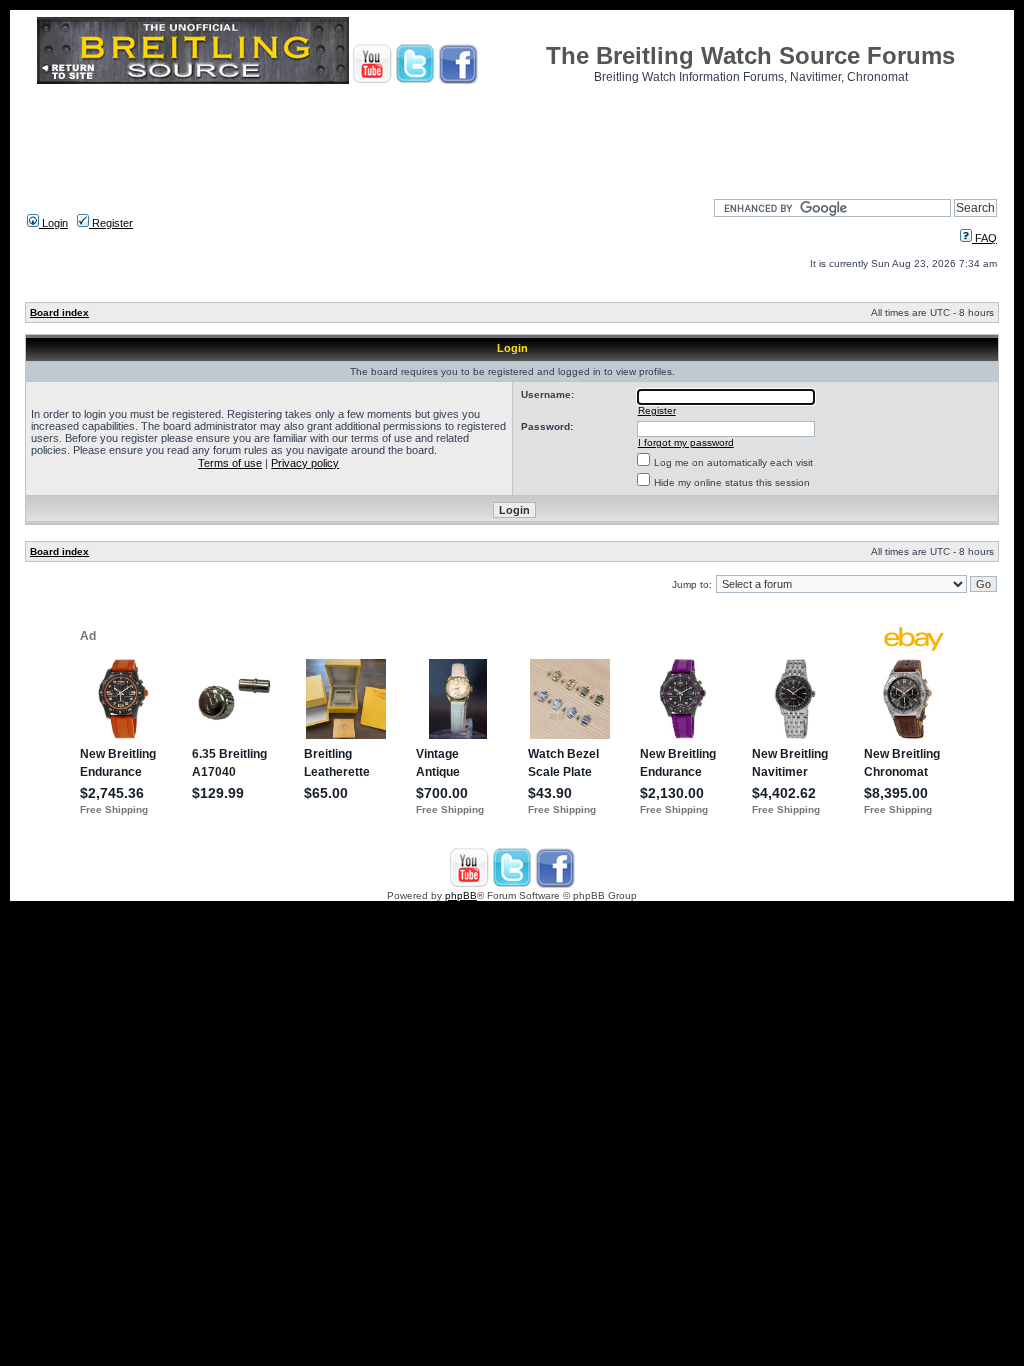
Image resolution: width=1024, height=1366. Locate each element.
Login (53, 223)
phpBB (461, 895)
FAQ (984, 238)
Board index (59, 312)
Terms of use (230, 463)
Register (111, 223)
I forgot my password (686, 442)
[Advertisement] (512, 135)
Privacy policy (305, 463)
